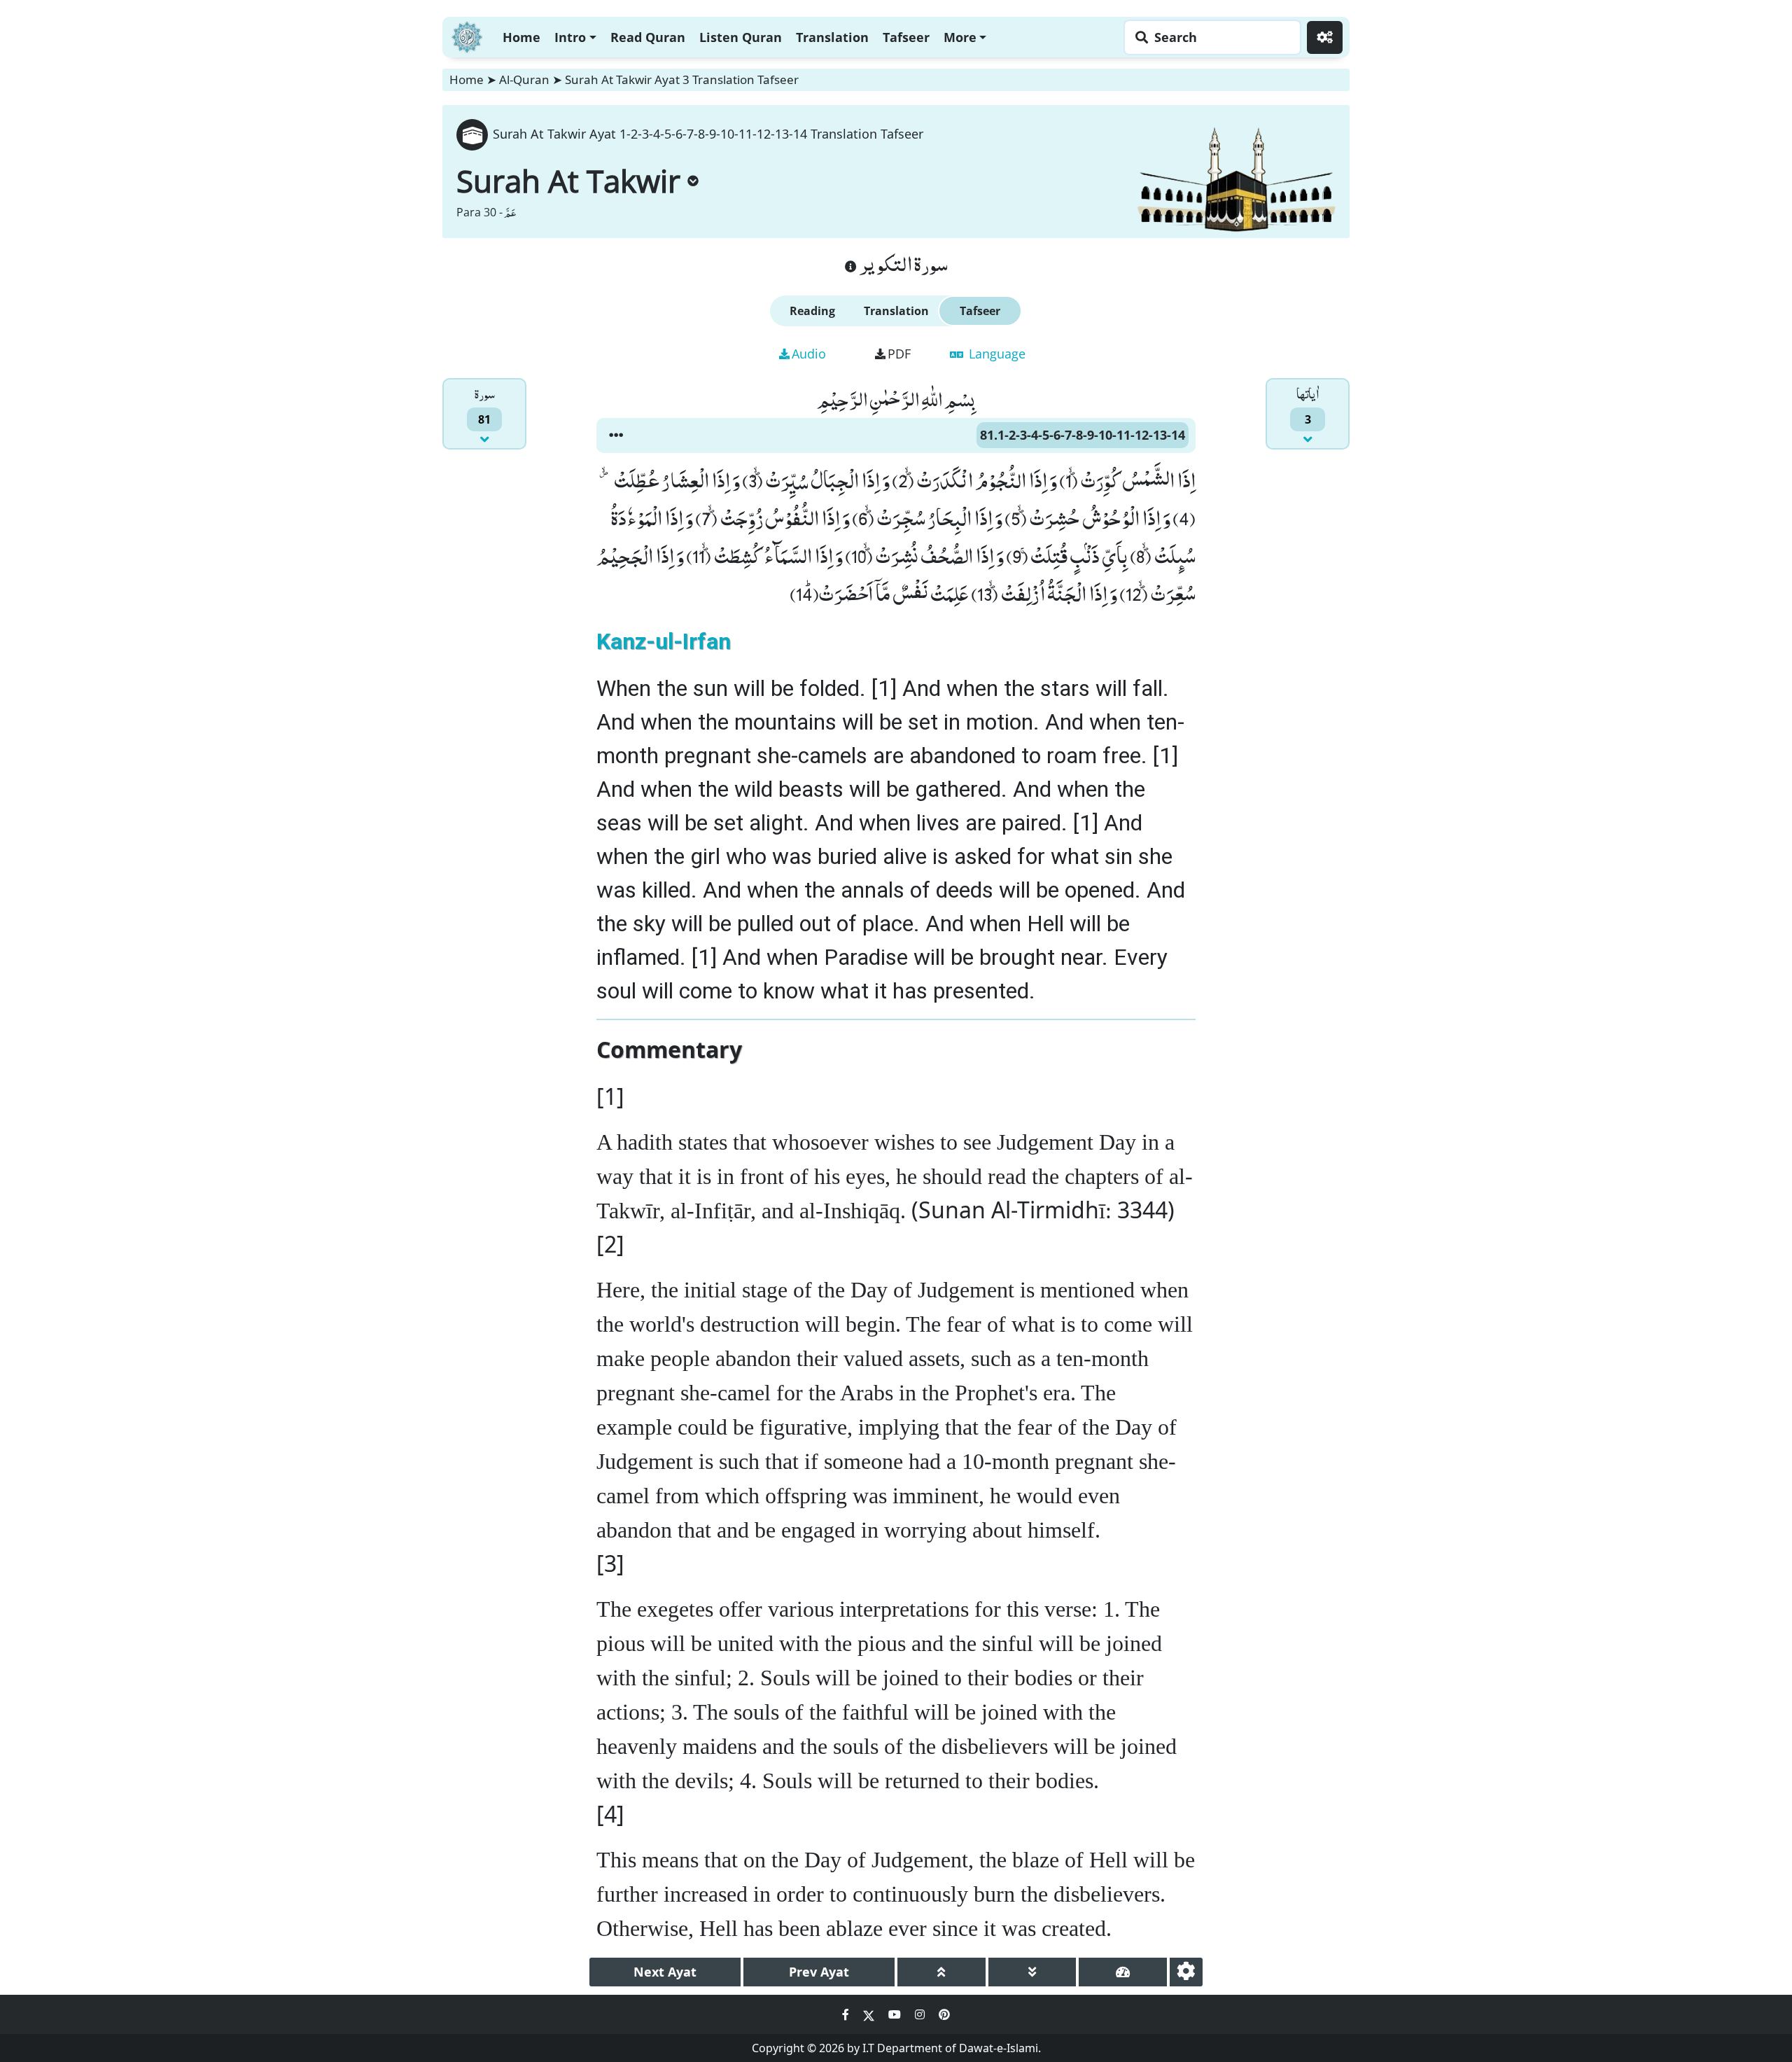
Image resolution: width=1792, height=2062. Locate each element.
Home (521, 37)
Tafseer (906, 37)
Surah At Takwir (568, 181)
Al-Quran (524, 79)
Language (995, 354)
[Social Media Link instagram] (921, 2014)
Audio (809, 354)
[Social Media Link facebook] (847, 2014)
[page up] (941, 1972)
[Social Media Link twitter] (870, 2014)
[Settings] (1325, 37)
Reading (812, 311)
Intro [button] (570, 37)
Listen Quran (741, 37)
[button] (616, 436)
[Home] (467, 35)
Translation (832, 37)
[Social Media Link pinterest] (944, 2014)
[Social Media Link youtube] (896, 2014)
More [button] (960, 37)
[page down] (1032, 1972)
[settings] (1186, 1972)
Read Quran (648, 37)
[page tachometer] (1123, 1972)
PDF (899, 354)
